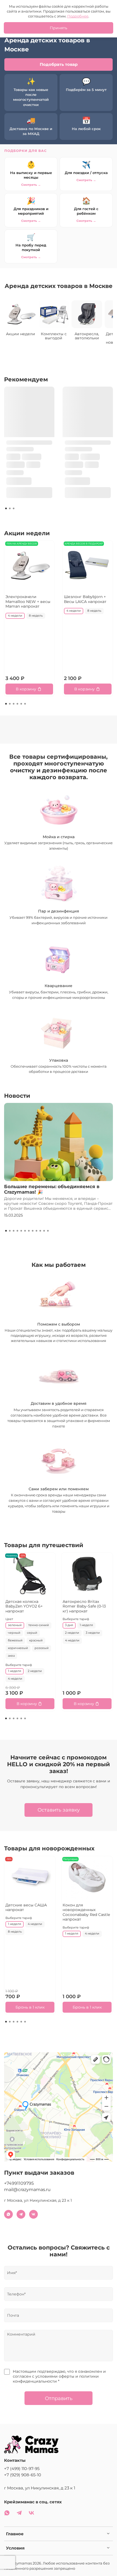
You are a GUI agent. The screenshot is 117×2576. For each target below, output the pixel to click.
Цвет (9, 1619)
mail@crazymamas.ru (27, 2190)
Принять (59, 28)
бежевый (15, 1641)
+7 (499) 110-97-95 (22, 2468)
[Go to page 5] (21, 704)
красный (36, 1641)
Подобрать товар (59, 64)
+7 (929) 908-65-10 (23, 2475)
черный (14, 1633)
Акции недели (21, 334)
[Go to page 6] (25, 704)
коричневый (18, 1648)
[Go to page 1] (6, 508)
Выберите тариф (19, 1665)
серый (32, 1633)
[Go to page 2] (10, 508)
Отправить (59, 2398)
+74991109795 (19, 2183)
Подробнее (78, 16)
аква (11, 1656)
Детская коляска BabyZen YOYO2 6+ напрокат (24, 1606)
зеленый (15, 1625)
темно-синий (39, 1625)
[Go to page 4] (17, 704)
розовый (42, 1648)
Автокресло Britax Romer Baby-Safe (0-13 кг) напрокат (84, 1606)
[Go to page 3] (14, 508)
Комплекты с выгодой (54, 336)
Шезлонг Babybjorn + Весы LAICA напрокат (85, 599)
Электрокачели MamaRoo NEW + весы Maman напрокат (28, 601)
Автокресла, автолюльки (87, 336)
